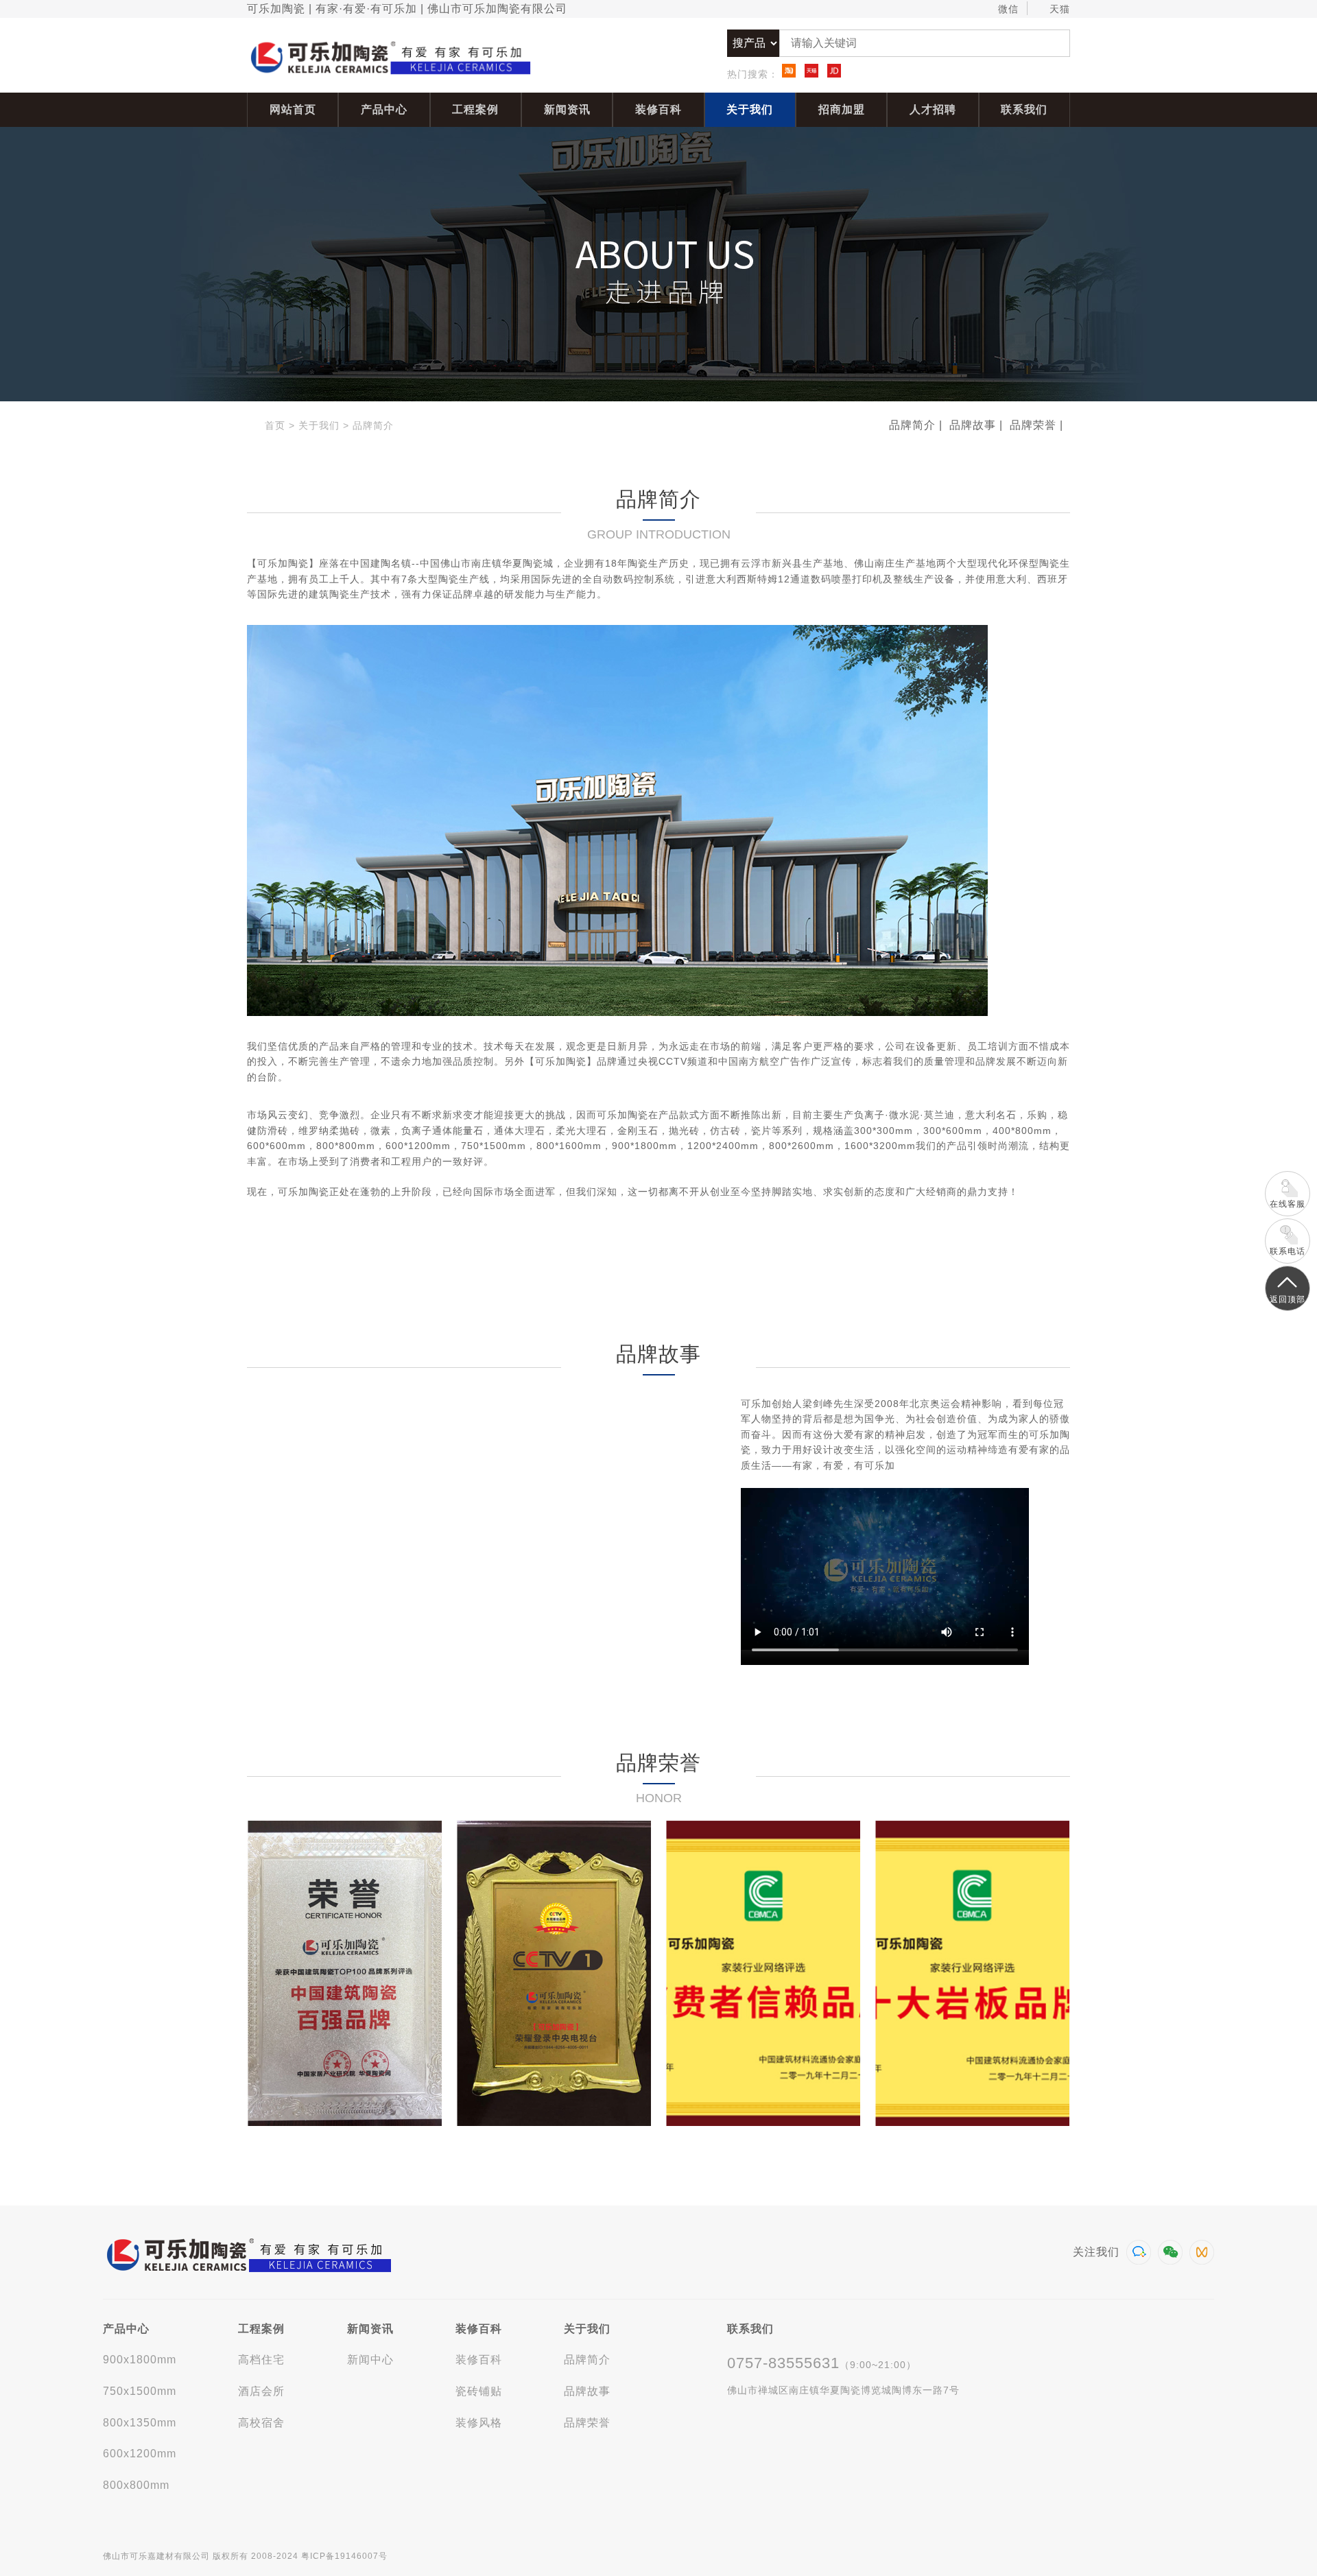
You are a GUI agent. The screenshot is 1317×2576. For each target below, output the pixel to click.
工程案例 (475, 109)
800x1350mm (140, 2423)
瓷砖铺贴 (479, 2391)
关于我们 (750, 109)
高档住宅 (261, 2360)
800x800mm (136, 2485)
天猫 (1060, 9)
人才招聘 (933, 109)
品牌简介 (373, 425)
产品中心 (384, 109)
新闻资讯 (567, 109)
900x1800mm (140, 2360)
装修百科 (658, 109)
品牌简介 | (916, 425)
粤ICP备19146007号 (344, 2556)
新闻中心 (370, 2360)
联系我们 (1024, 109)
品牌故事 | (976, 425)
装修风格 (479, 2423)
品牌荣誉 (587, 2423)
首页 (275, 425)
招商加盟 (842, 109)
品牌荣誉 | (1036, 425)
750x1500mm (140, 2391)
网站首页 (293, 109)
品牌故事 (587, 2391)
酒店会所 (261, 2391)
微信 (1008, 9)
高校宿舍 (261, 2423)
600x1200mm (140, 2454)
